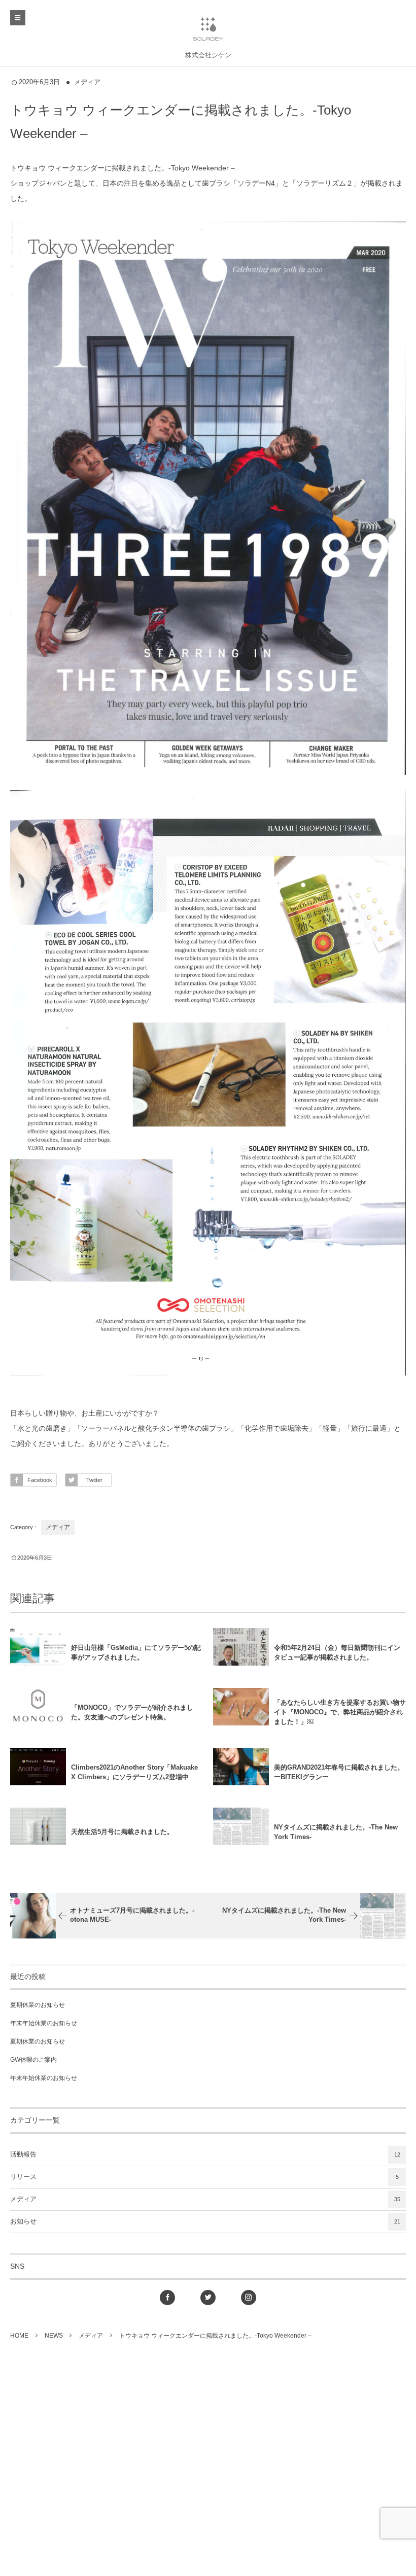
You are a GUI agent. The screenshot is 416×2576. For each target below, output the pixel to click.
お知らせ (205, 2221)
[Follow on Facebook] (167, 2298)
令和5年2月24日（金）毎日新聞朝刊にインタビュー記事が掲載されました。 (337, 1652)
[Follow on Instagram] (249, 2298)
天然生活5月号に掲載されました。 (122, 1832)
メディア (87, 82)
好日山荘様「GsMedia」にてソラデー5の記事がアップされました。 (136, 1652)
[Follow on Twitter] (208, 2298)
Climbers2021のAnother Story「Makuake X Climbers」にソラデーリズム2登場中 (134, 1772)
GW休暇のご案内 (33, 2060)
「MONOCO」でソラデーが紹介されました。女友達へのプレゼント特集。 (132, 1712)
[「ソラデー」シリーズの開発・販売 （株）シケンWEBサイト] (208, 28)
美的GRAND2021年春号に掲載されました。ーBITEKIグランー (339, 1772)
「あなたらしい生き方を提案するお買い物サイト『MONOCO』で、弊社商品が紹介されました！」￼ (340, 1712)
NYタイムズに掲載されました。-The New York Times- (336, 1832)
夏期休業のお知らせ (38, 2005)
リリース (204, 2177)
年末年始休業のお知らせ (44, 2023)
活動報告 (205, 2155)
